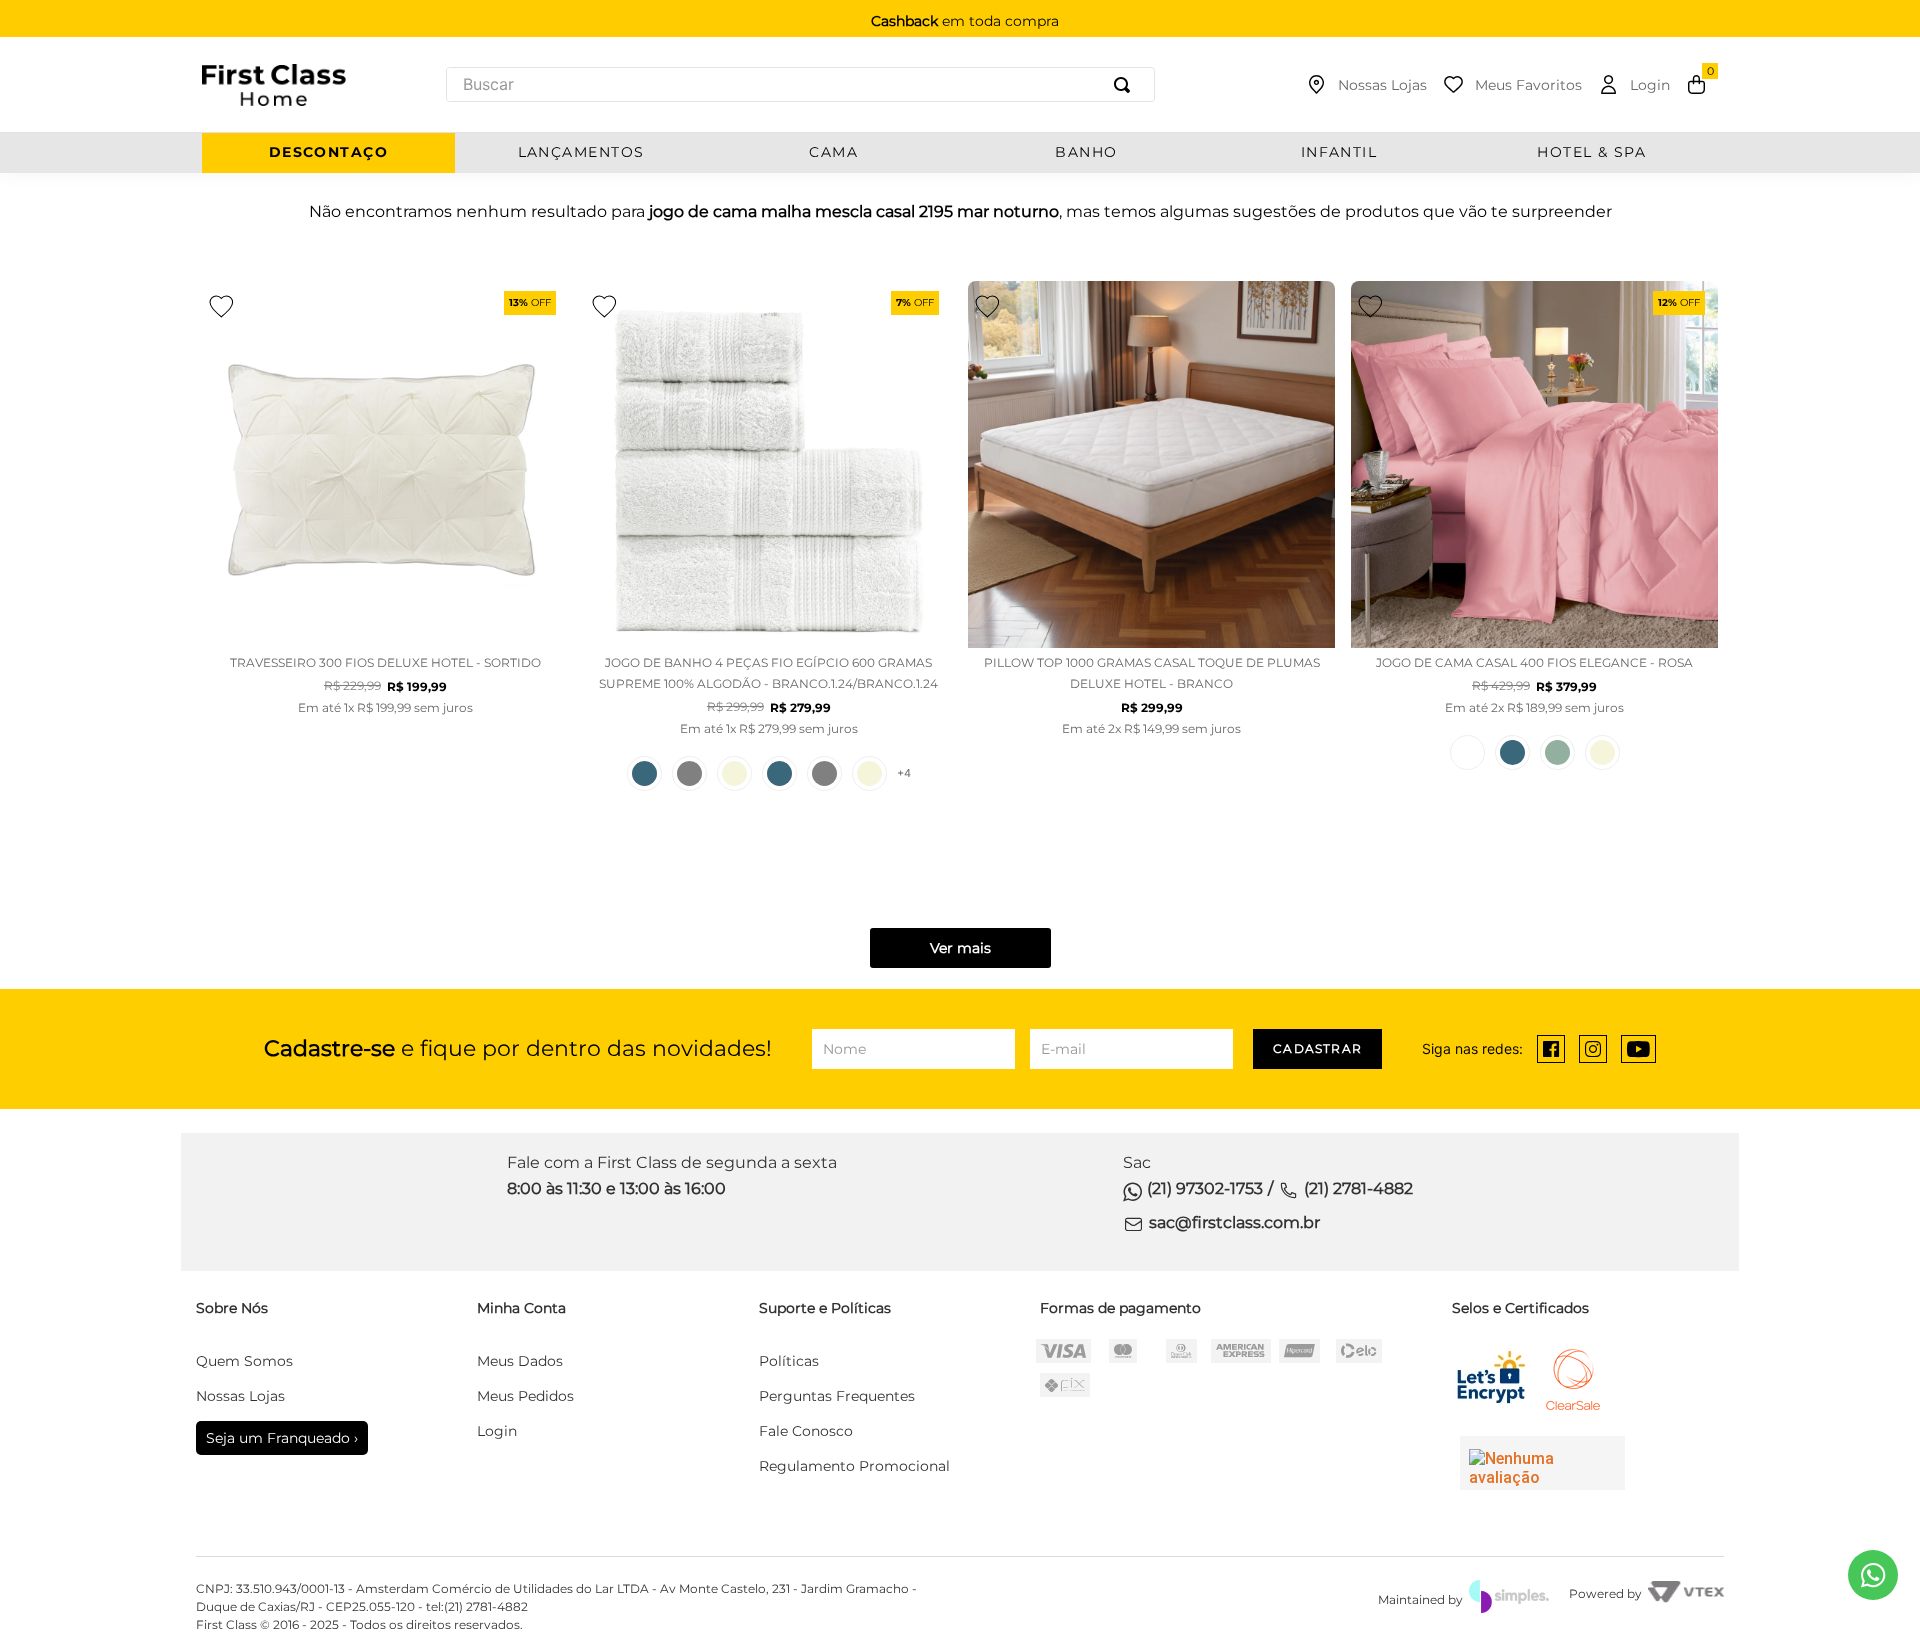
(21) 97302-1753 (1205, 1188)
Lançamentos (581, 152)
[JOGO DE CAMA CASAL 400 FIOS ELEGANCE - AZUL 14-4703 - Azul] (1512, 752)
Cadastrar (1317, 1048)
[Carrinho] (1696, 85)
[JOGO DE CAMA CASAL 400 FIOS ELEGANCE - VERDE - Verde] (1557, 752)
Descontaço (328, 152)
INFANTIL (1339, 152)
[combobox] (800, 84)
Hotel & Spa (1591, 152)
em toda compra (965, 21)
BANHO (1086, 152)
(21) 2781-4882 (1358, 1188)
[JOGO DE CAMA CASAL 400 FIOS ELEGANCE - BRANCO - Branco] (1467, 752)
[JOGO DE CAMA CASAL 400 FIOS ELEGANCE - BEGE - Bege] (1602, 752)
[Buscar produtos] (1126, 84)
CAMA (833, 152)
